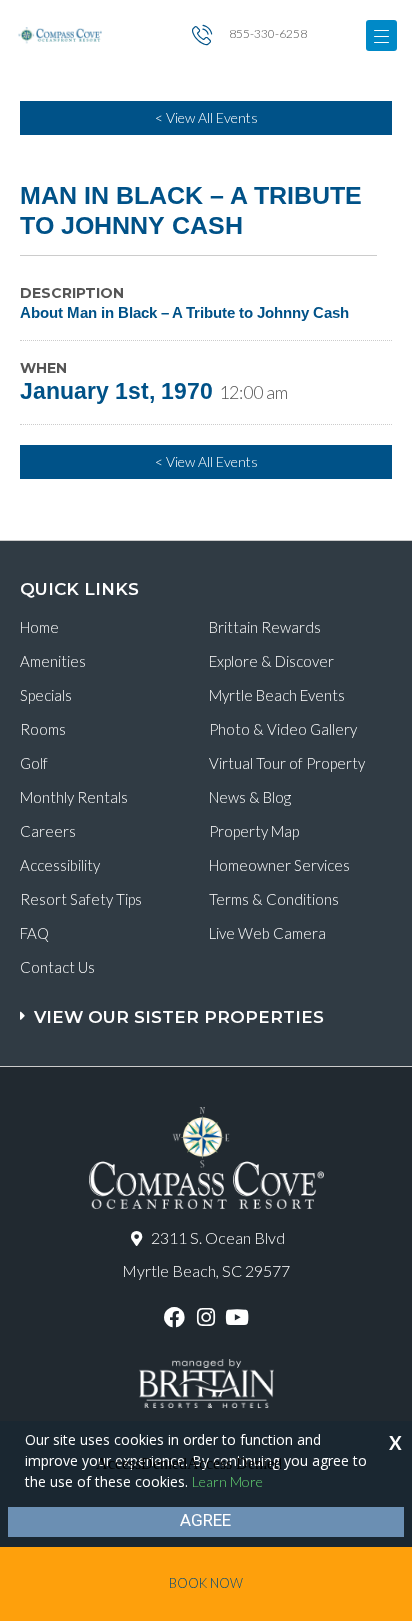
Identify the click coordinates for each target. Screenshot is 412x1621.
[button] (208, 1007)
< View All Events (206, 117)
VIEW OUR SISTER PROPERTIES (179, 1017)
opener (381, 35)
